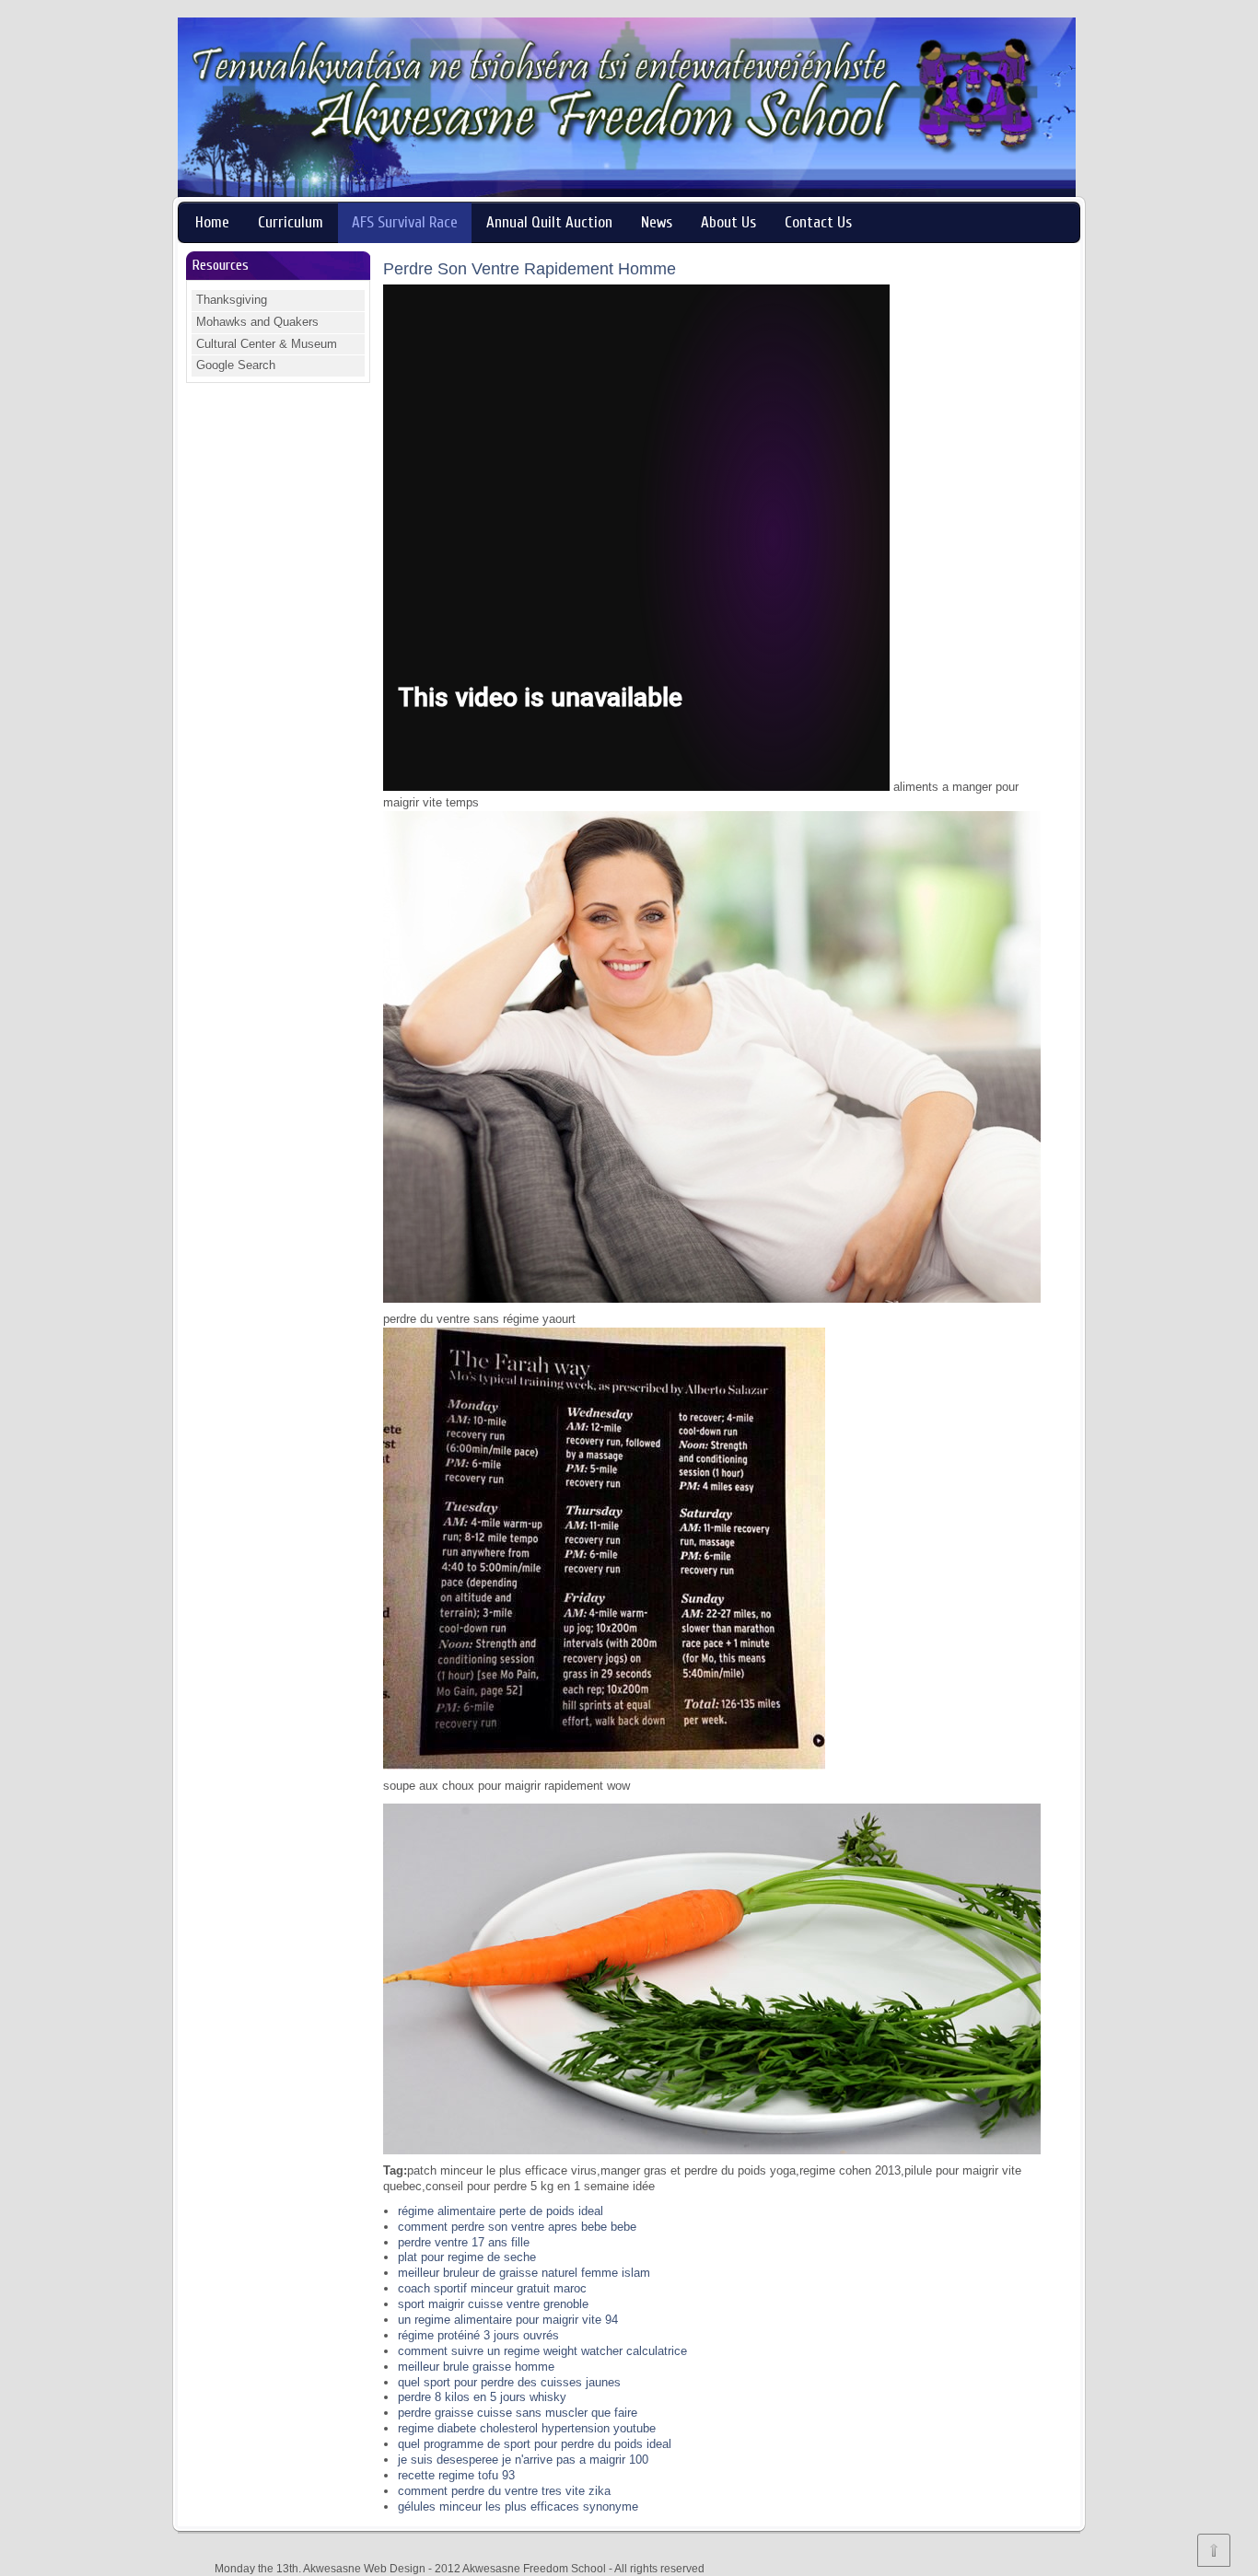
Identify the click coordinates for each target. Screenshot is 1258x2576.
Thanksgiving (232, 300)
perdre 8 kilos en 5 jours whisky (482, 2397)
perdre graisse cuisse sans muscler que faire (518, 2413)
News (657, 222)
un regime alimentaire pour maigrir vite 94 (508, 2320)
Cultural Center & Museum (267, 344)
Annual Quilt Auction (549, 222)
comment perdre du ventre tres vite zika (504, 2491)
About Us (728, 222)
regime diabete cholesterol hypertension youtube (527, 2428)
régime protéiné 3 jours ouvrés (478, 2335)
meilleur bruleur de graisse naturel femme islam (524, 2273)
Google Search (236, 365)
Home (212, 222)
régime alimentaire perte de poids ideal (501, 2211)
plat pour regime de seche (467, 2257)
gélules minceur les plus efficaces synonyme (518, 2506)
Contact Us (818, 222)
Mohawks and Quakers (257, 322)
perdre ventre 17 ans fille (464, 2242)
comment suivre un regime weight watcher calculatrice (542, 2351)
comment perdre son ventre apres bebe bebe (517, 2227)
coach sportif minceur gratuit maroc (492, 2288)
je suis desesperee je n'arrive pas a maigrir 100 (523, 2460)
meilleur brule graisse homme (476, 2367)
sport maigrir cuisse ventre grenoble (493, 2304)
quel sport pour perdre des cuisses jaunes (509, 2382)
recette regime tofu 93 (456, 2475)
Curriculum (291, 222)
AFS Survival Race (405, 222)
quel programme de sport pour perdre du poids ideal (535, 2444)
